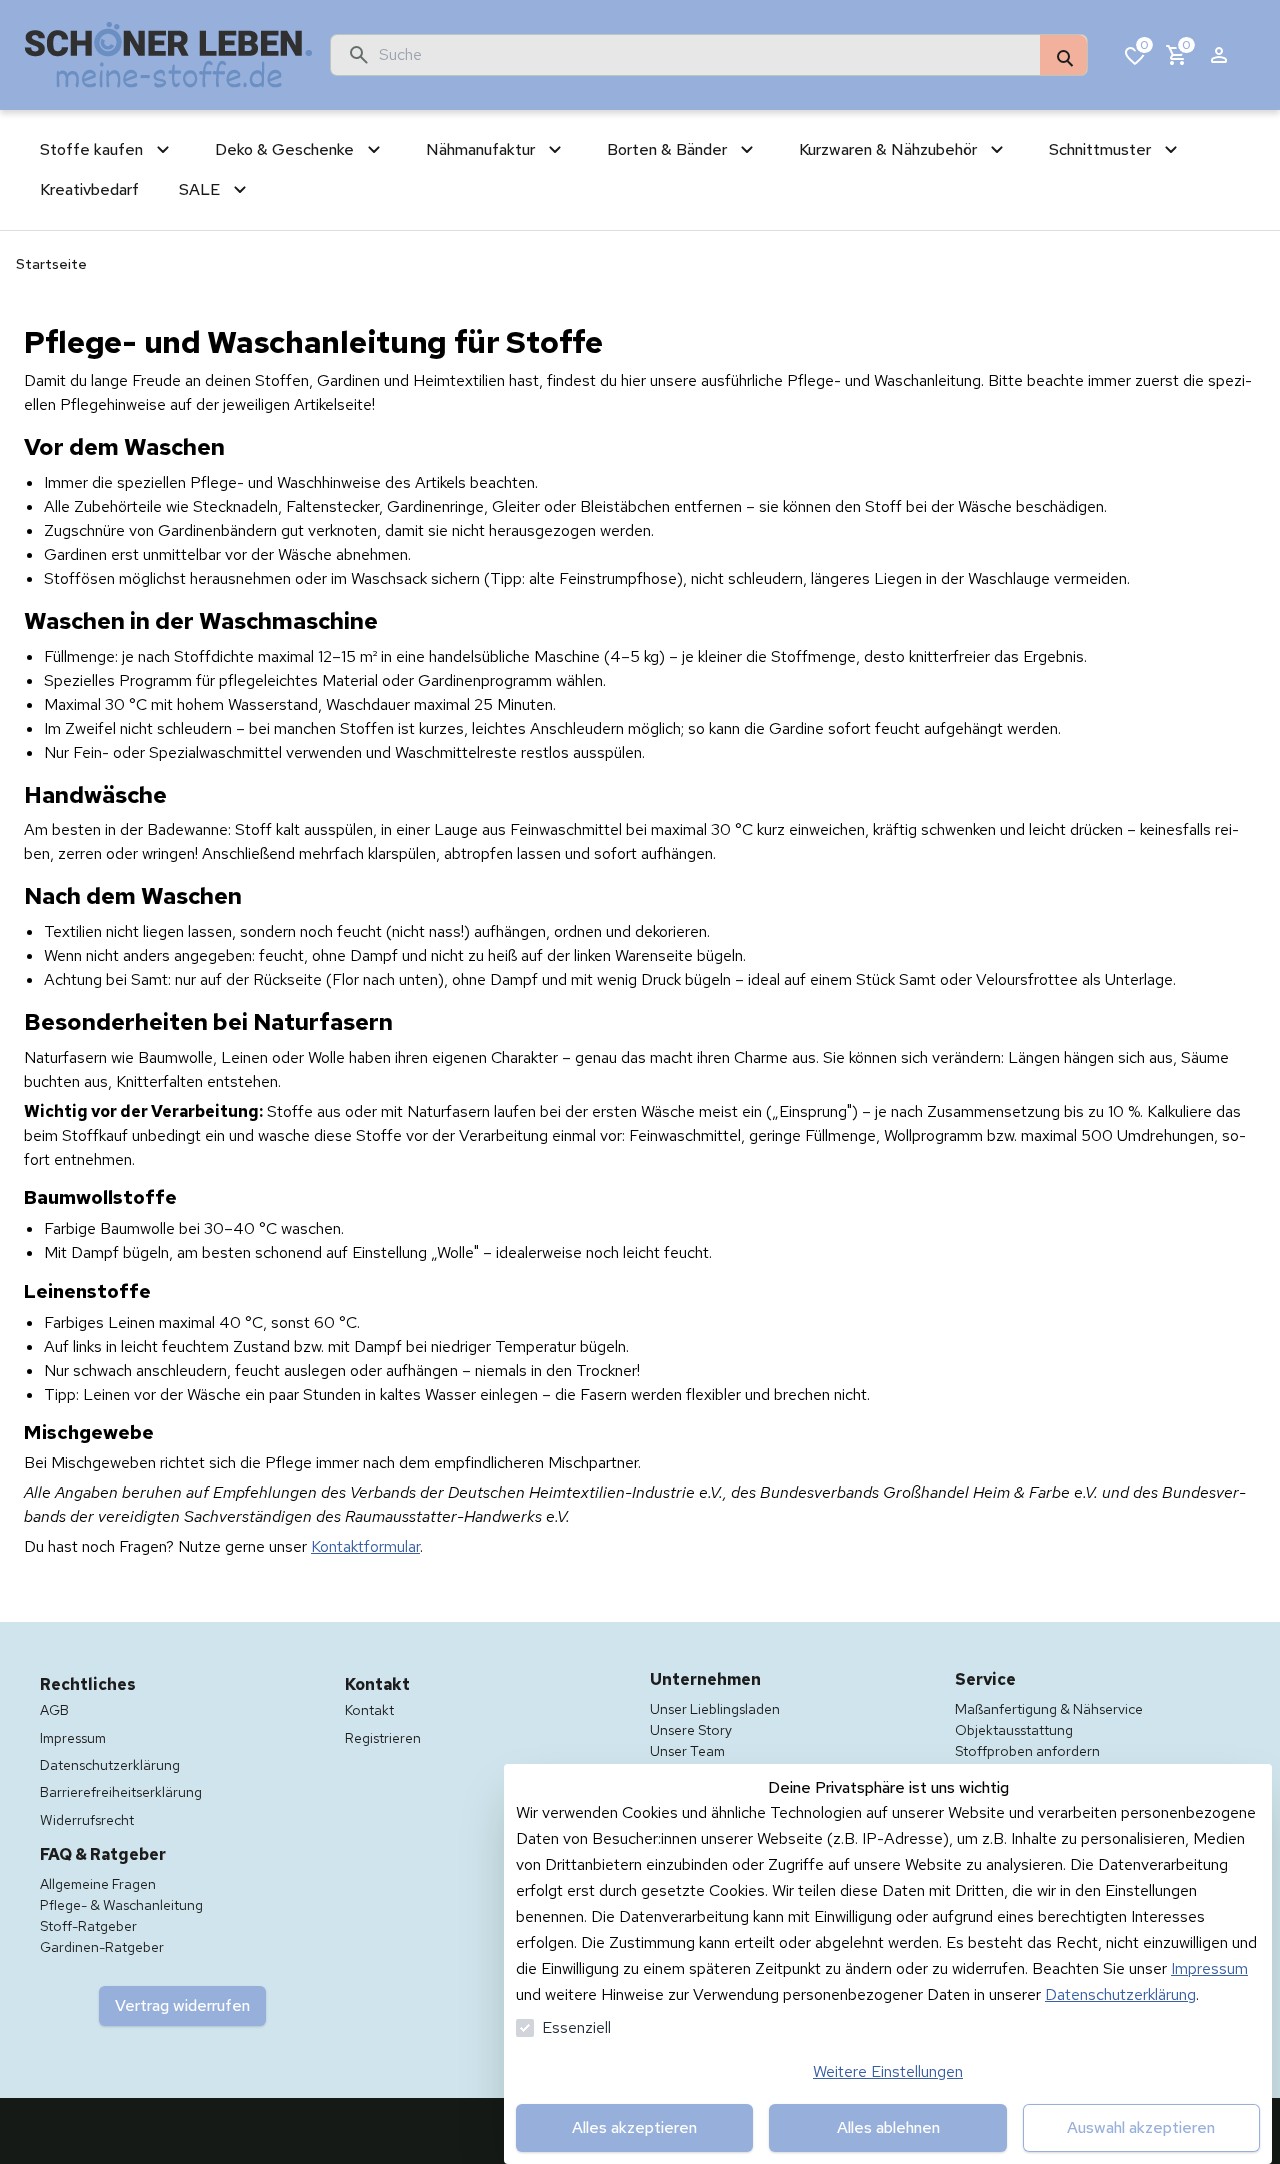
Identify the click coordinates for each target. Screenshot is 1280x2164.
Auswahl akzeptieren (1141, 2127)
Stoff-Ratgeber (88, 1926)
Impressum (1209, 1968)
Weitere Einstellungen (888, 2071)
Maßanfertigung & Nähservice (1049, 1709)
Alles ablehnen (888, 2127)
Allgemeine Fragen (98, 1884)
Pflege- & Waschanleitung (121, 1905)
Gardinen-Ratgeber (102, 1947)
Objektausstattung (1014, 1730)
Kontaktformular (365, 1546)
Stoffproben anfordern (1027, 1751)
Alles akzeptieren (634, 2127)
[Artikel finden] (1064, 56)
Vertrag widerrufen (182, 2005)
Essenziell (576, 2027)
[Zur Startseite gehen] (169, 55)
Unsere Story (691, 1730)
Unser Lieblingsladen (715, 1709)
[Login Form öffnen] (1219, 55)
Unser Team (687, 1751)
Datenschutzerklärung (1120, 1994)
